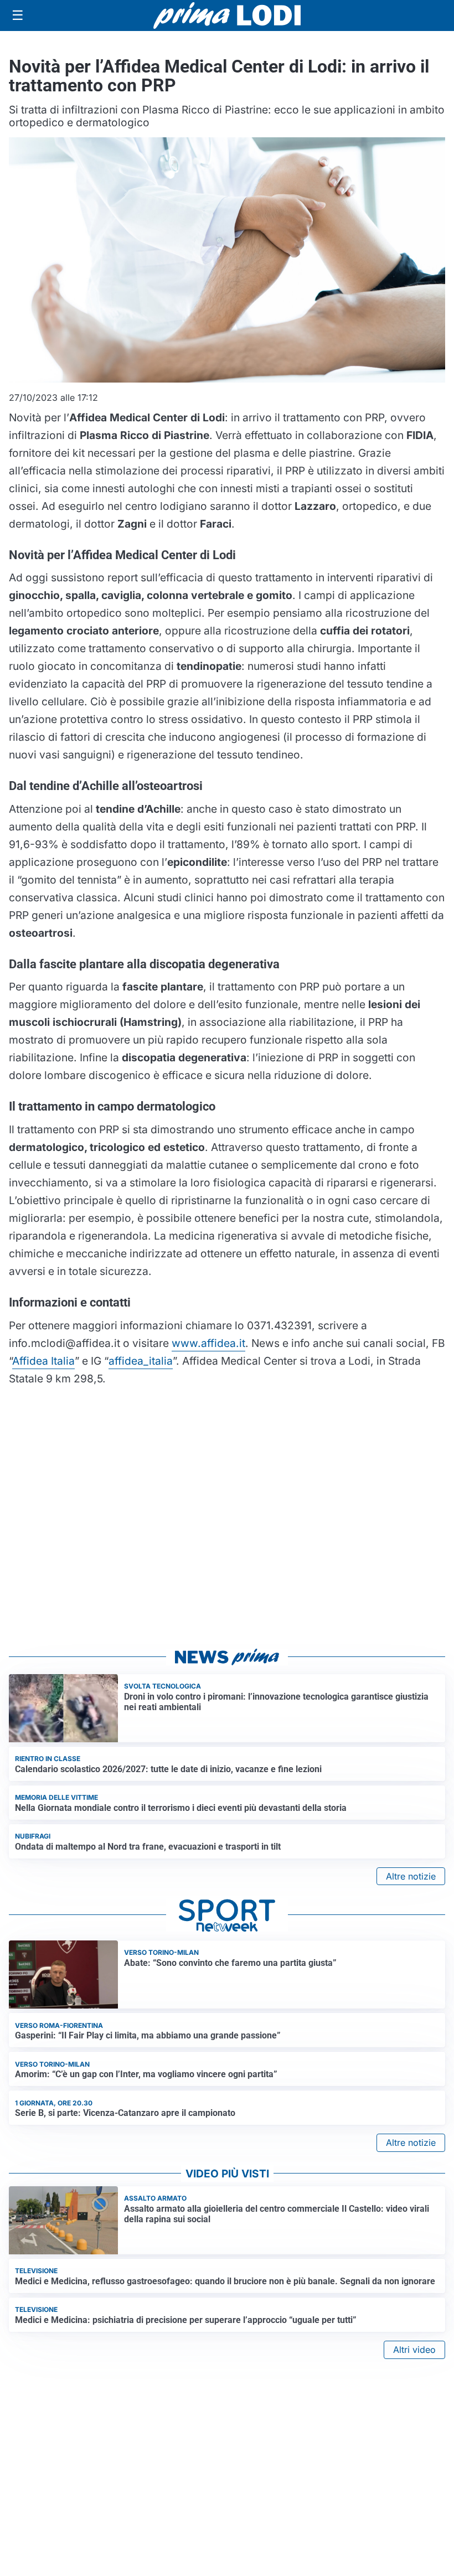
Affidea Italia (43, 1361)
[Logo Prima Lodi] (227, 16)
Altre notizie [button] (411, 1876)
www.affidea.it (208, 1343)
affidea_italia (141, 1361)
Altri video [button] (414, 2350)
